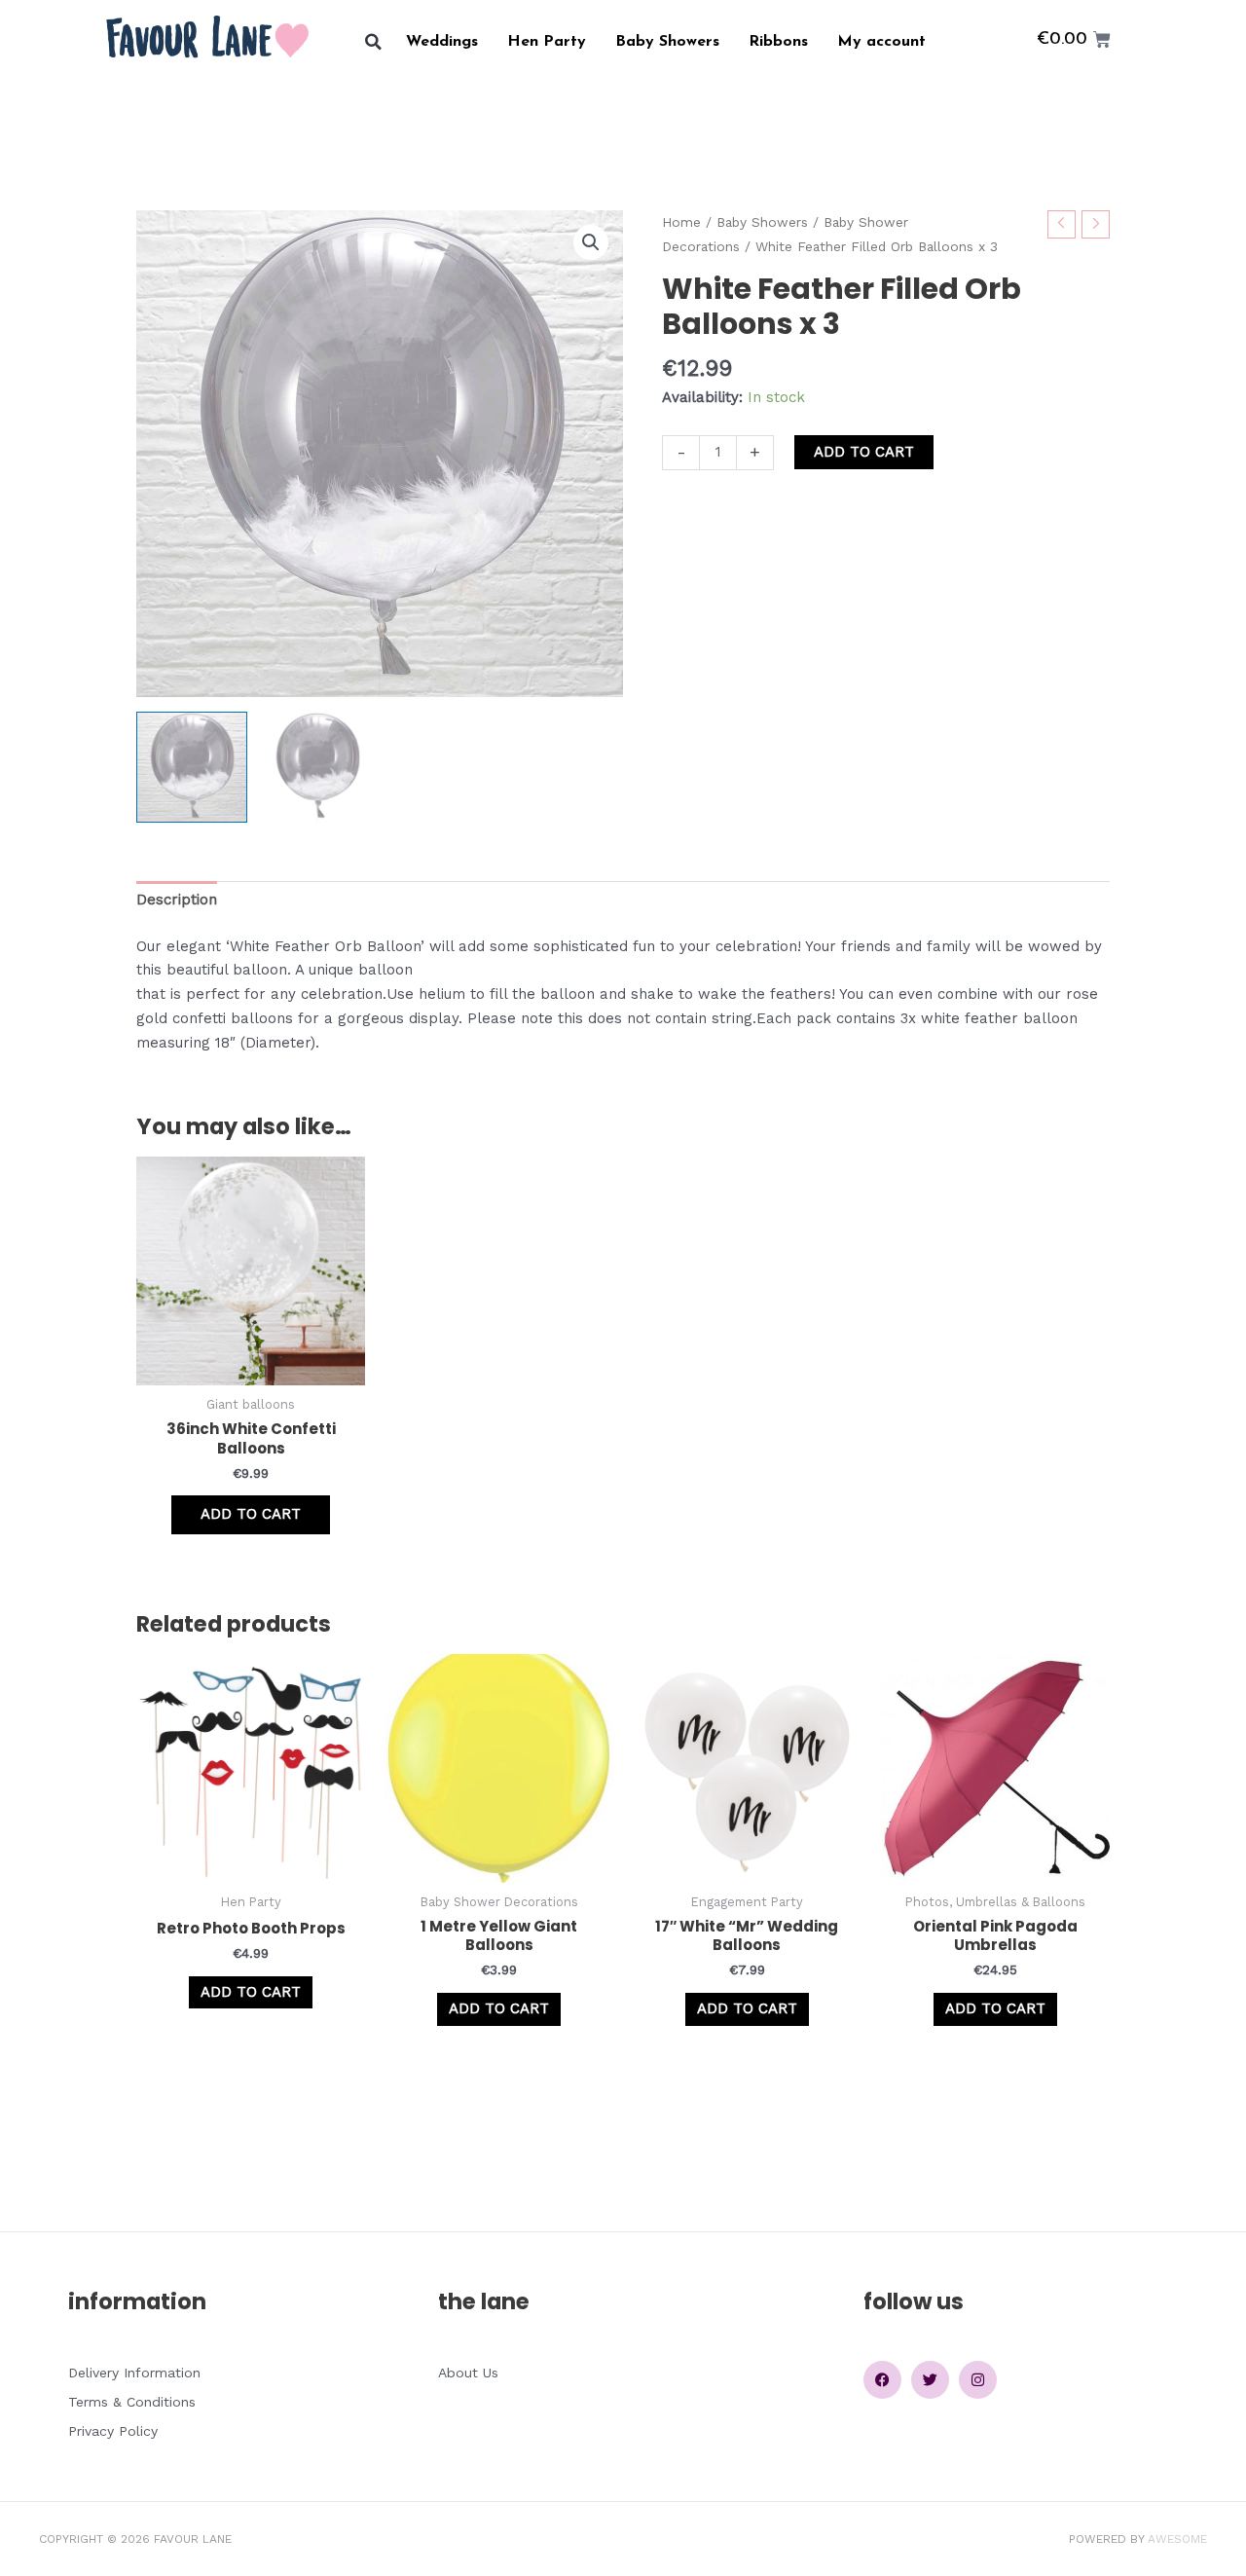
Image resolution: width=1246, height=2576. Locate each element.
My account (881, 42)
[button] (373, 42)
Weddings (442, 42)
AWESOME (1177, 2539)
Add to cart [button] (251, 1514)
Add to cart (864, 452)
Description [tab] (177, 900)
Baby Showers (667, 42)
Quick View (251, 1368)
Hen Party (547, 42)
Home (681, 222)
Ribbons (778, 42)
